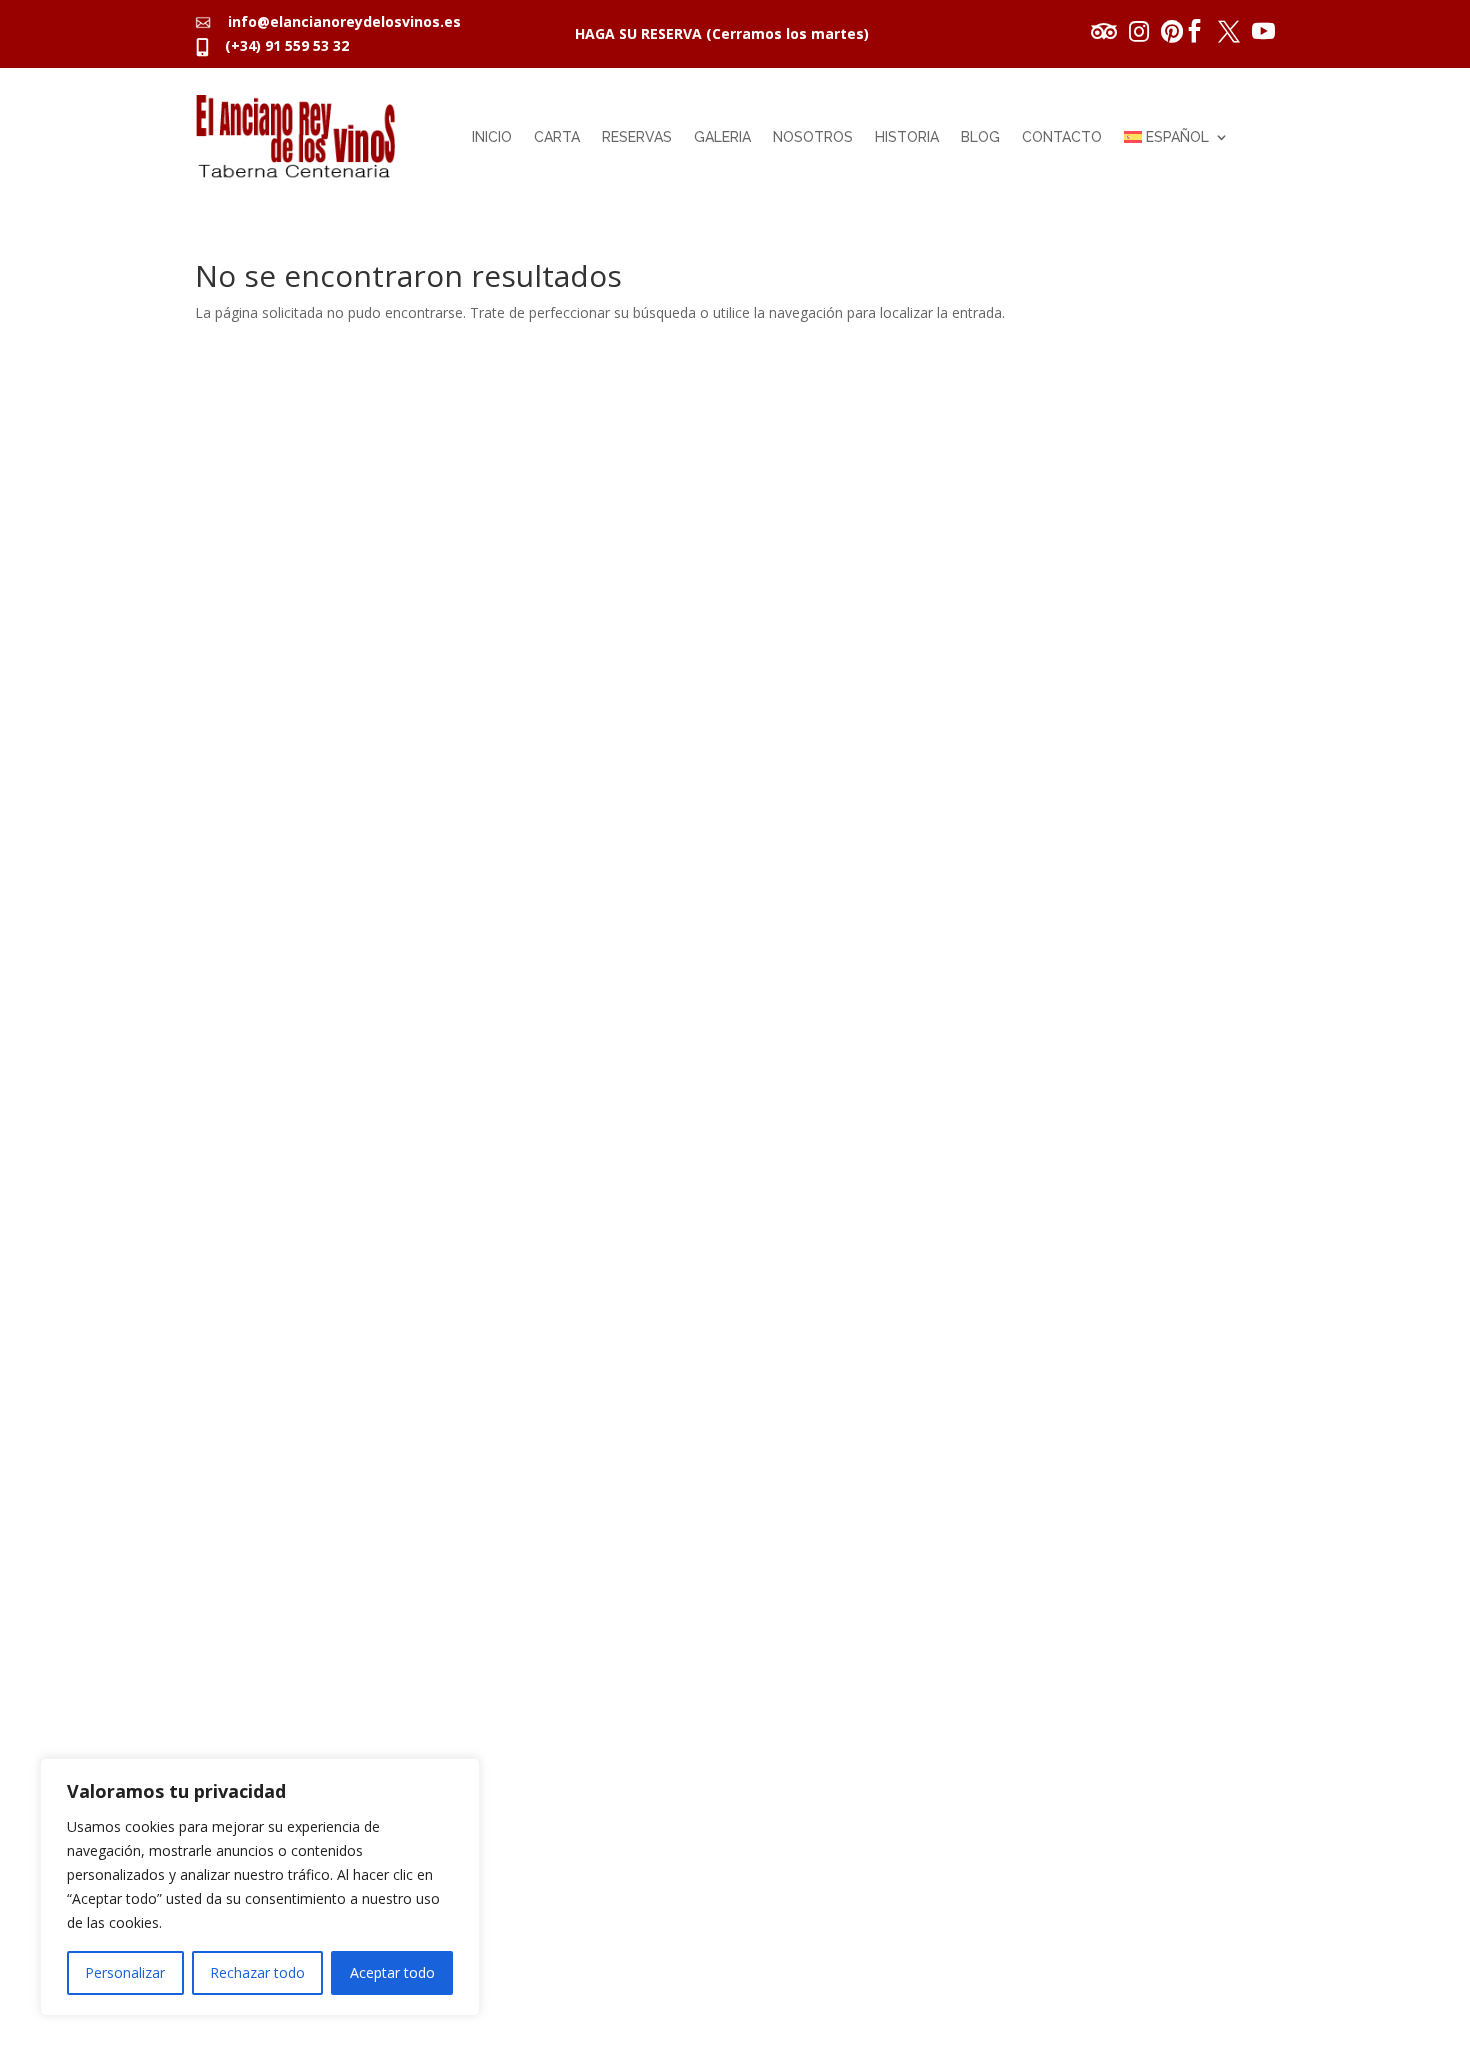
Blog (980, 137)
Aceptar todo (392, 1972)
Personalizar (125, 1972)
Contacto (1062, 137)
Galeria (722, 137)
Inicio (492, 137)
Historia (907, 137)
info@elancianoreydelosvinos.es (338, 21)
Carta (557, 137)
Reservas (637, 137)
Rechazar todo (257, 1972)
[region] (260, 1887)
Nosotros (813, 137)
